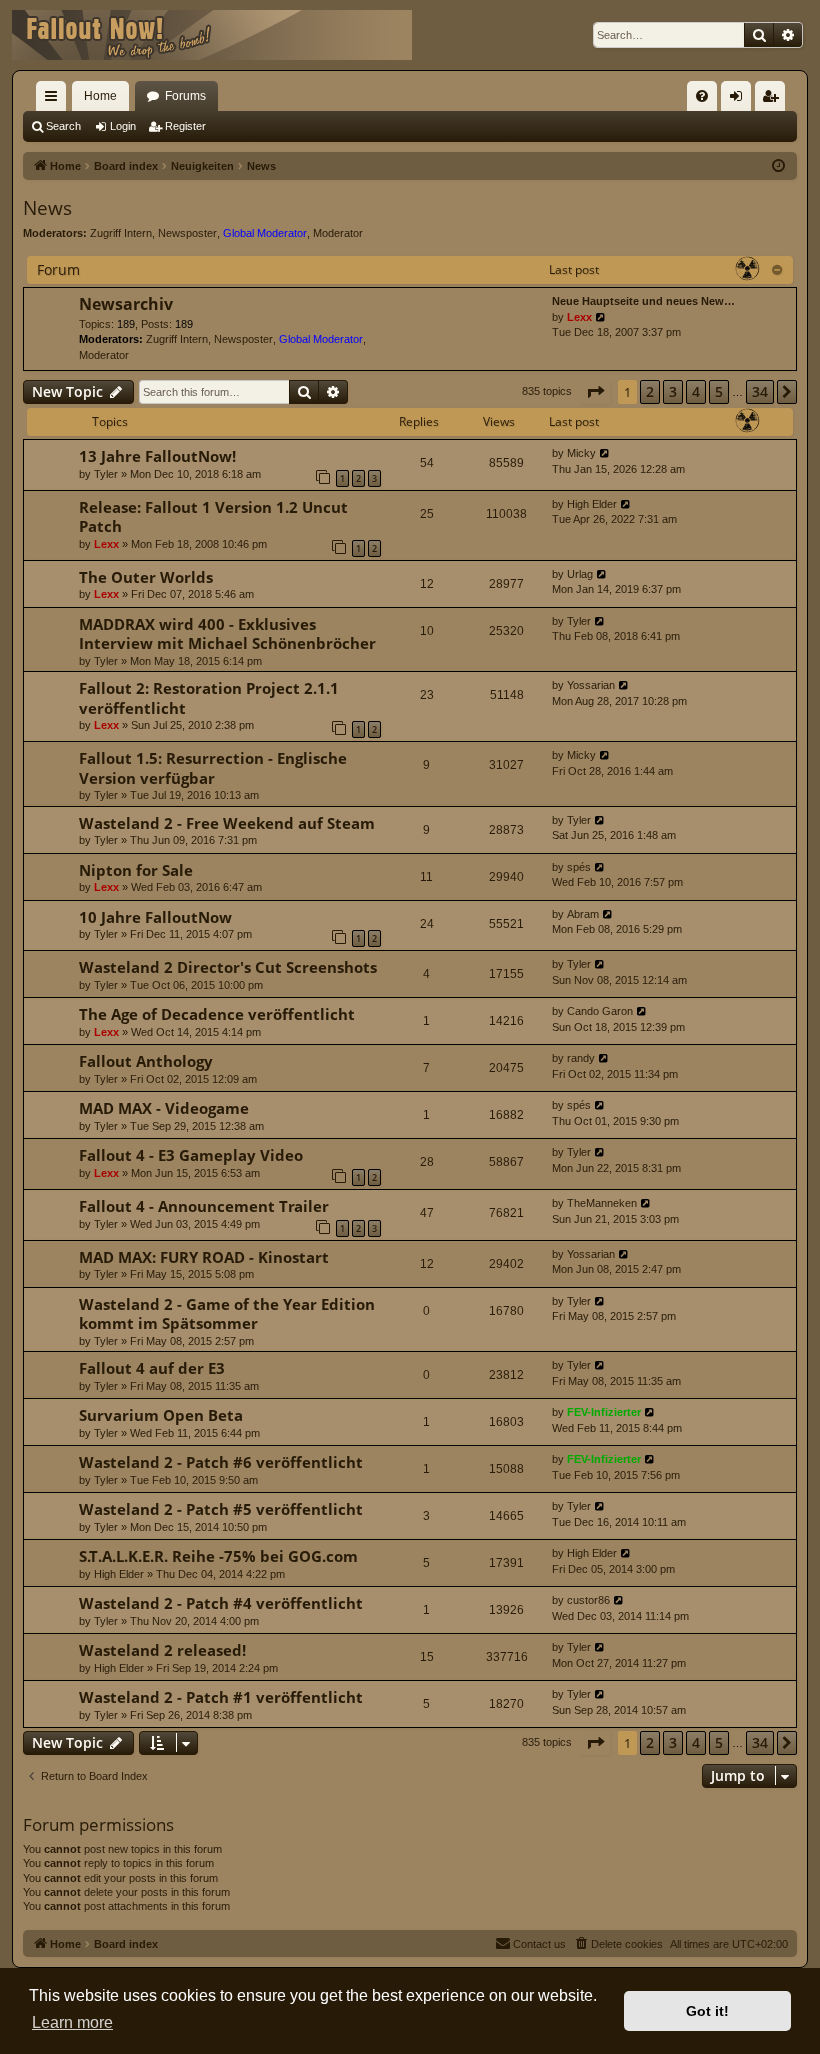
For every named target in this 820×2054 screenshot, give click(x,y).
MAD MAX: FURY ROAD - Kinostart (204, 1257)
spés (579, 867)
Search (63, 126)
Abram (583, 914)
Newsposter (187, 233)
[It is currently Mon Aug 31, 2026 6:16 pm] (778, 166)
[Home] (212, 35)
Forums (185, 96)
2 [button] (650, 391)
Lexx (579, 317)
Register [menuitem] (774, 100)
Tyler (106, 474)
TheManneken (602, 1203)
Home (100, 96)
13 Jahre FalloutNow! (157, 456)
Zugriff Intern (121, 233)
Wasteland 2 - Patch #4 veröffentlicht (221, 1603)
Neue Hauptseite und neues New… (643, 301)
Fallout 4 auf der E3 (152, 1368)
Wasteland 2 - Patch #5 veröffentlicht (221, 1509)
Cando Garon (600, 1011)
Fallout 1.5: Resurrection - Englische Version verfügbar (213, 767)
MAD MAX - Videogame (164, 1108)
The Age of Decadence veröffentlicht (217, 1014)
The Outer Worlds (146, 577)
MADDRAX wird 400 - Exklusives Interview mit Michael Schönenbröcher (227, 633)
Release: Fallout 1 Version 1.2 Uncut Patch (213, 516)
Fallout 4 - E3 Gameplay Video (191, 1155)
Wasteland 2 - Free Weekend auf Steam (227, 823)
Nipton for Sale (136, 870)
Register (185, 126)
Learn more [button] (72, 2022)
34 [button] (760, 391)
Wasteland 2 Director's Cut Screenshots (228, 967)
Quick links (55, 100)
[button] (595, 392)
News (47, 208)
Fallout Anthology (146, 1061)
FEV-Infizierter (604, 1412)
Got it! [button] (707, 2011)
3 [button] (673, 391)
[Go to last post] (605, 453)
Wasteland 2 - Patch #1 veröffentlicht (221, 1697)
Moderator (338, 233)
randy (581, 1058)
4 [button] (696, 391)
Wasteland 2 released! (162, 1650)
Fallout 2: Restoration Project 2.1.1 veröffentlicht (209, 697)
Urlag (580, 574)
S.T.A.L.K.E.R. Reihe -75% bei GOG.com (218, 1556)
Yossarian (591, 685)
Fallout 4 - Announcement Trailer (204, 1206)
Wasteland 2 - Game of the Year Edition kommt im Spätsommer (227, 1313)
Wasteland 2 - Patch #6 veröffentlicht (221, 1462)
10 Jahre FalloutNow (155, 917)
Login (123, 126)
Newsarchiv (126, 304)
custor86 (588, 1600)
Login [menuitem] (740, 100)
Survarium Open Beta (161, 1415)
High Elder (592, 504)
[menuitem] (702, 96)
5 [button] (719, 391)
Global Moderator (265, 233)
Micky (581, 453)
